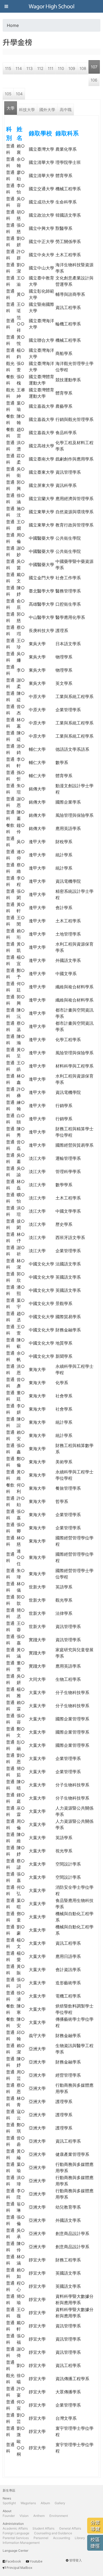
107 (94, 67)
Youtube (36, 2561)
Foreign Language (16, 2533)
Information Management (21, 2543)
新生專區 (9, 2490)
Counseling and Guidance (53, 2533)
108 (83, 68)
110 (61, 68)
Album (45, 2503)
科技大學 (27, 110)
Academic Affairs (15, 2528)
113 (30, 68)
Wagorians (28, 2503)
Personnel (41, 2538)
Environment (59, 2516)
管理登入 (76, 2560)
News (7, 2498)
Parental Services (16, 2538)
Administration (13, 2524)
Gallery (60, 2503)
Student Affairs (43, 2528)
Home (13, 25)
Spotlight (9, 2503)
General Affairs (70, 2528)
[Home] (51, 6)
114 (19, 68)
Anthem (39, 2516)
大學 (11, 108)
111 (51, 68)
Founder (9, 2516)
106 (94, 80)
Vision (24, 2516)
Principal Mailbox (19, 2568)
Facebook (13, 2561)
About (7, 2511)
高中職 (66, 110)
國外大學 (47, 110)
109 (72, 68)
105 (8, 94)
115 (8, 68)
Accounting (62, 2538)
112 (40, 68)
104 (19, 94)
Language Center (15, 2551)
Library (80, 2538)
